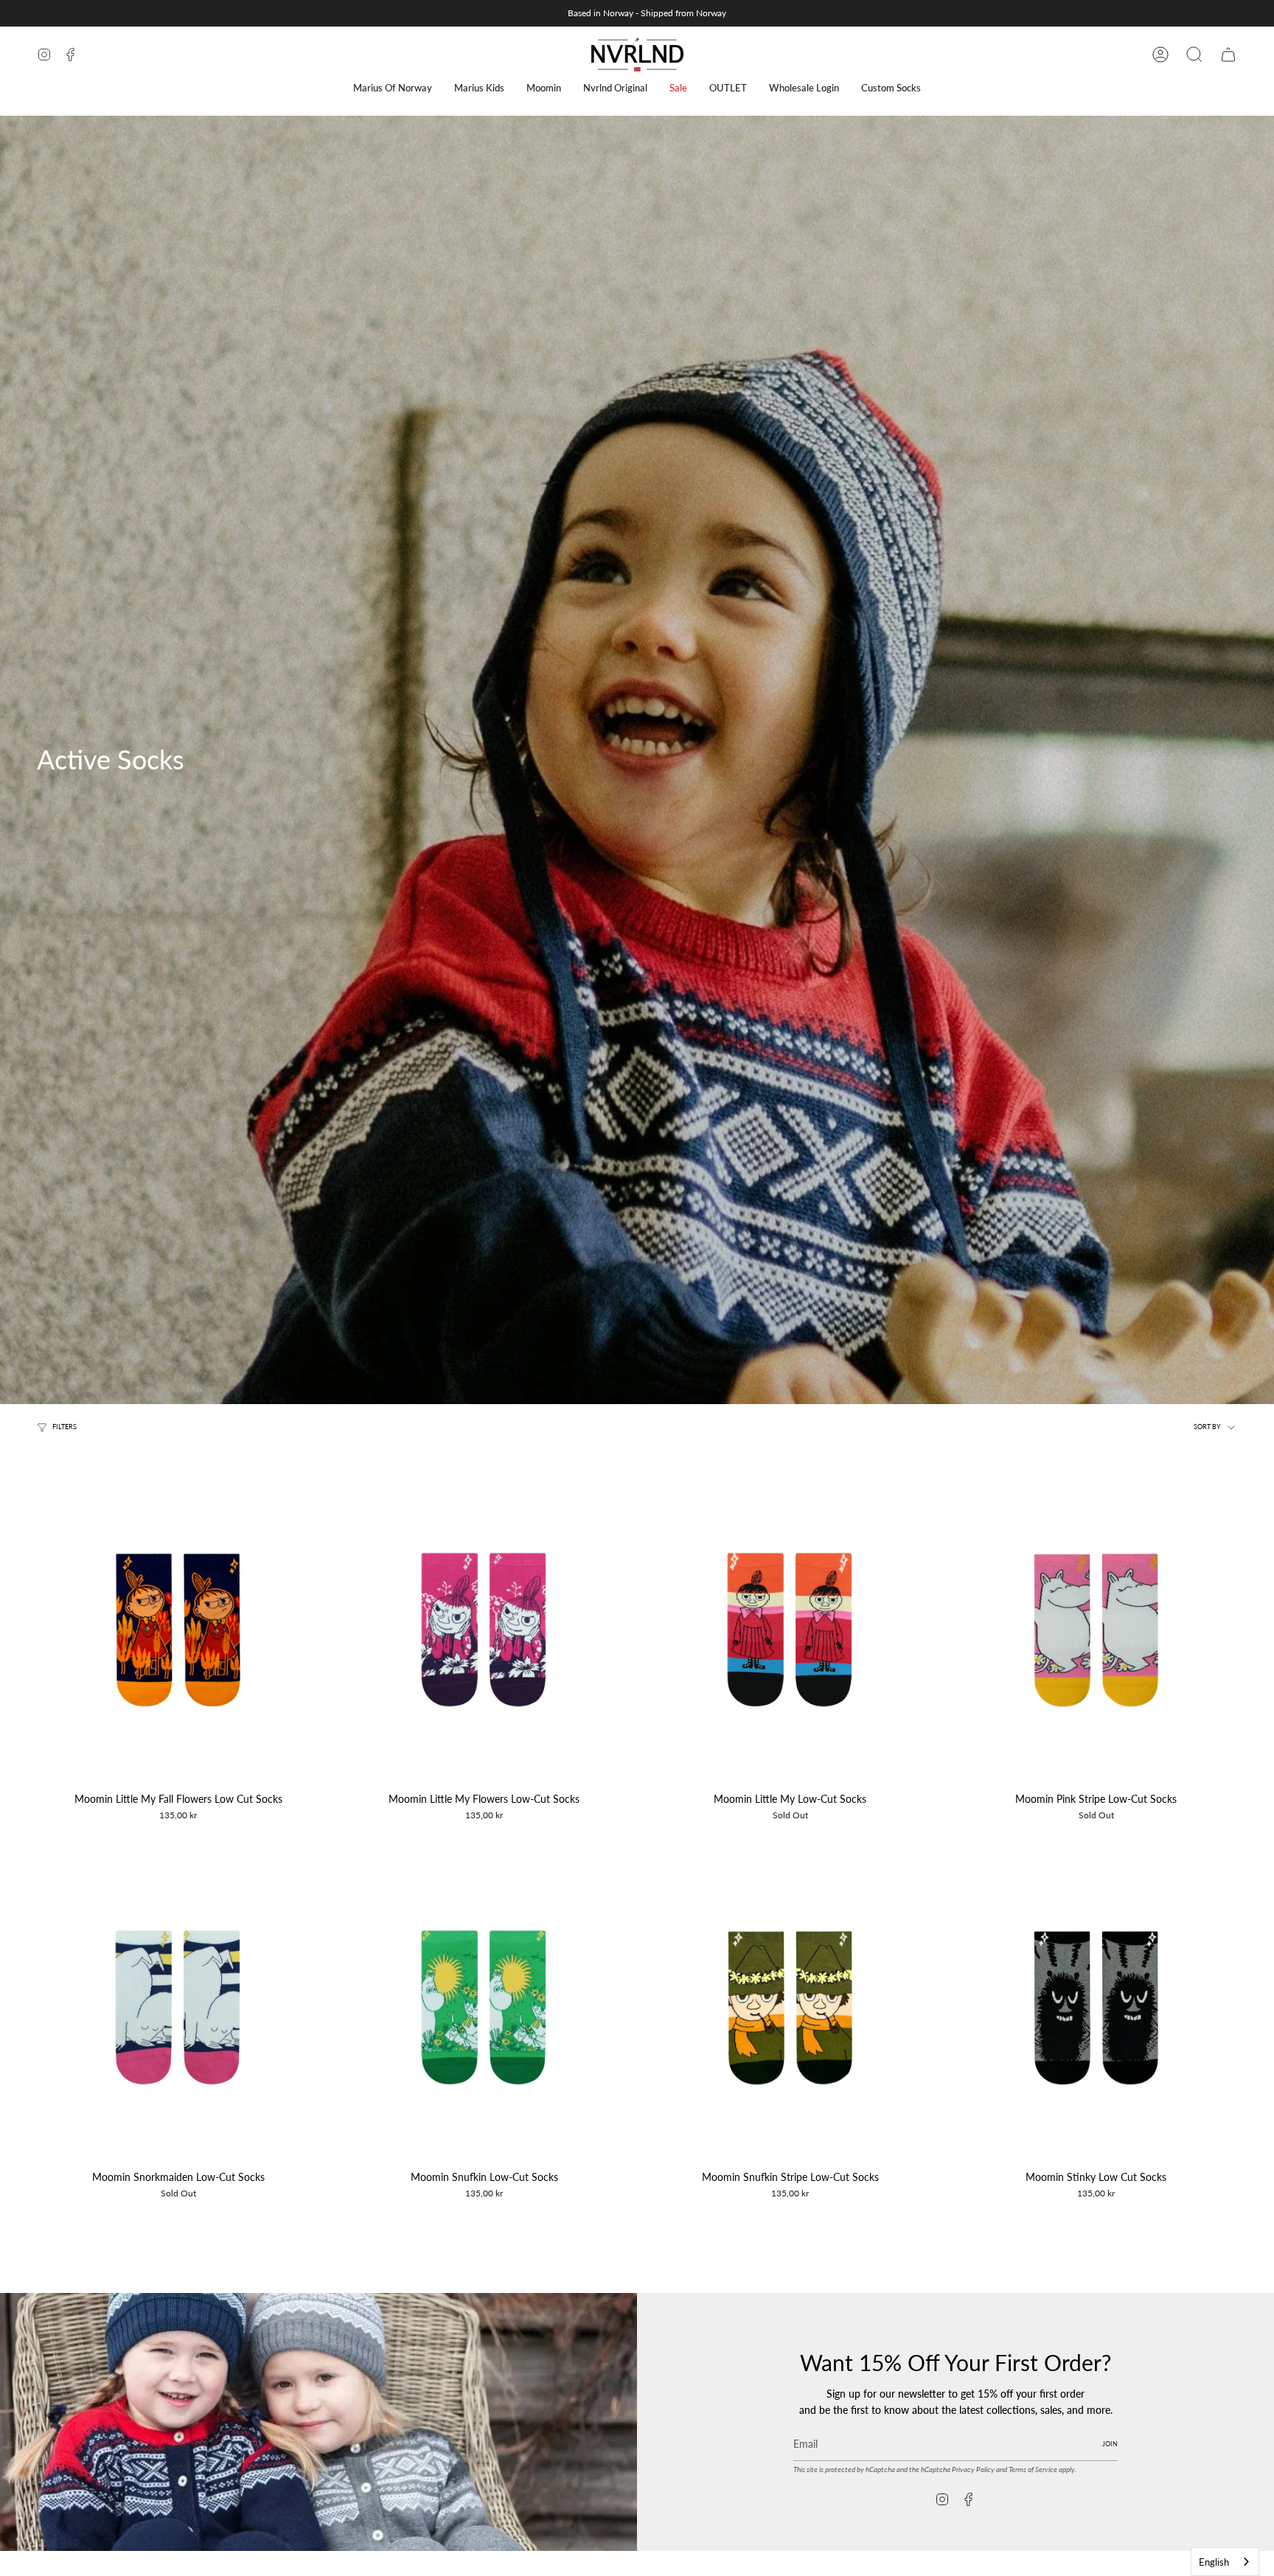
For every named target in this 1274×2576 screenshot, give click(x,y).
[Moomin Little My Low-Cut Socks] (790, 1630)
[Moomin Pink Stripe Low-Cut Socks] (1096, 1630)
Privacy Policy (973, 2469)
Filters (65, 1427)
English (1214, 2562)
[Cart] (1228, 55)
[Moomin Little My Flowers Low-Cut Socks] (484, 1630)
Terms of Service (1033, 2469)
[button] (393, 88)
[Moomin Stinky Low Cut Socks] (1096, 2007)
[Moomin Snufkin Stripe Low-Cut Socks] (790, 2007)
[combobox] (1225, 2562)
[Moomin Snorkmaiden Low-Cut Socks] (178, 2007)
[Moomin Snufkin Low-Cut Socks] (484, 2007)
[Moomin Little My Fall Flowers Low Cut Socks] (178, 1630)
